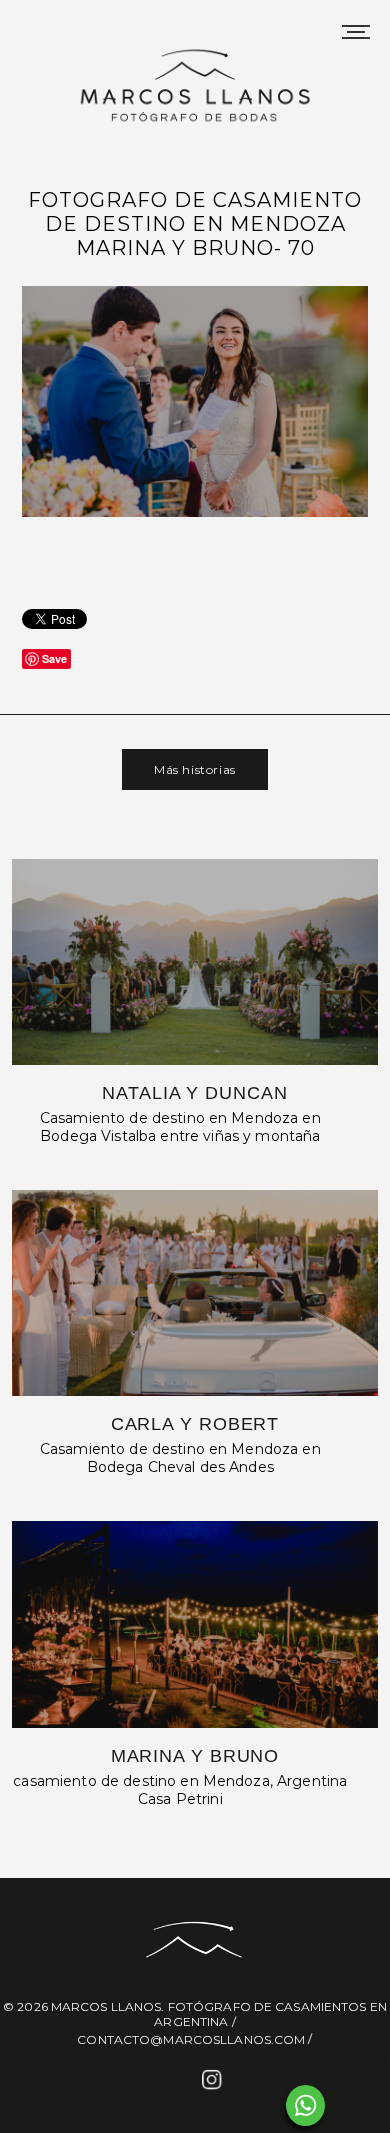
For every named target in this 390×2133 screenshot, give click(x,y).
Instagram (214, 2081)
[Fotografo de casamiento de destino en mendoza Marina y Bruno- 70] (195, 514)
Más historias (195, 769)
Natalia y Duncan (194, 1093)
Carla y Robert (195, 1424)
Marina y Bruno (195, 1756)
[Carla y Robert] (195, 1293)
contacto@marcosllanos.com (191, 2039)
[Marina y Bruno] (195, 1624)
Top (367, 2105)
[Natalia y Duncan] (195, 962)
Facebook (176, 2081)
